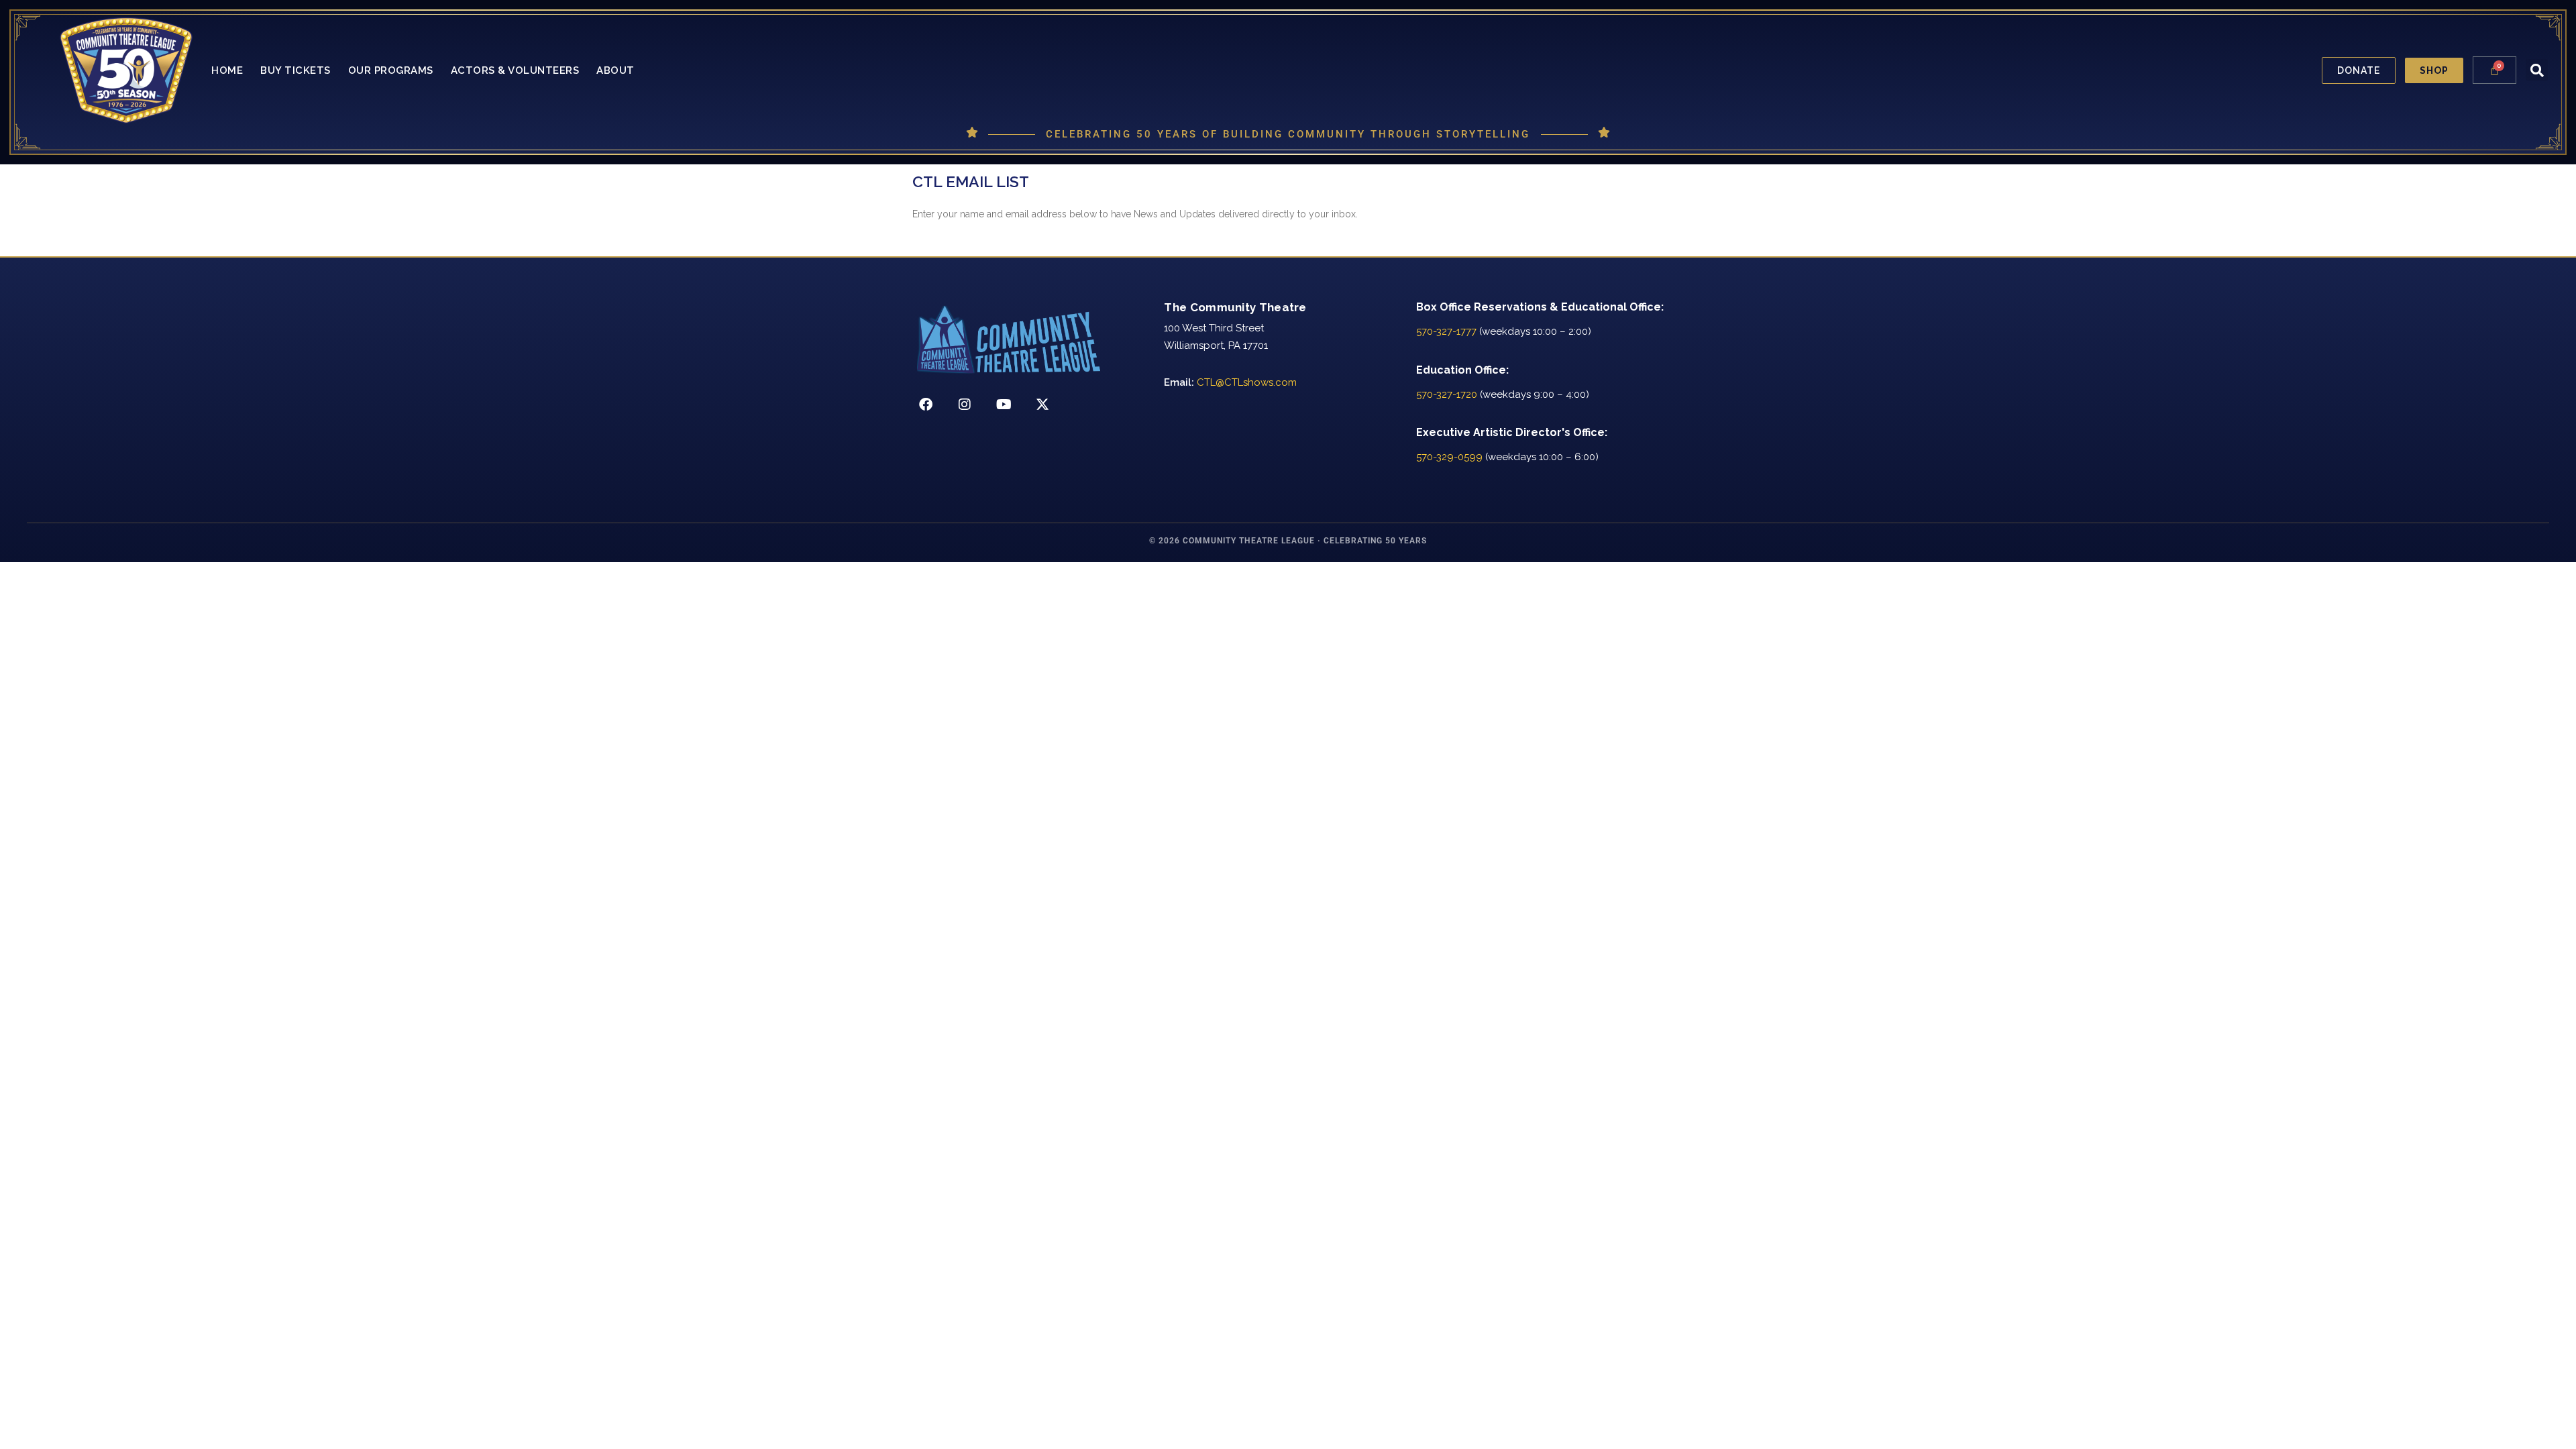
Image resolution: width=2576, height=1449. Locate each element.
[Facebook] (926, 405)
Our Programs (391, 70)
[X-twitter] (1042, 405)
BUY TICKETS (296, 70)
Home (227, 70)
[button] (2537, 70)
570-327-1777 (1446, 331)
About (615, 70)
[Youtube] (1004, 405)
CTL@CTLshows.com (1247, 382)
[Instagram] (965, 405)
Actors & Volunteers (515, 70)
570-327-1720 (1447, 394)
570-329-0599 (1449, 457)
